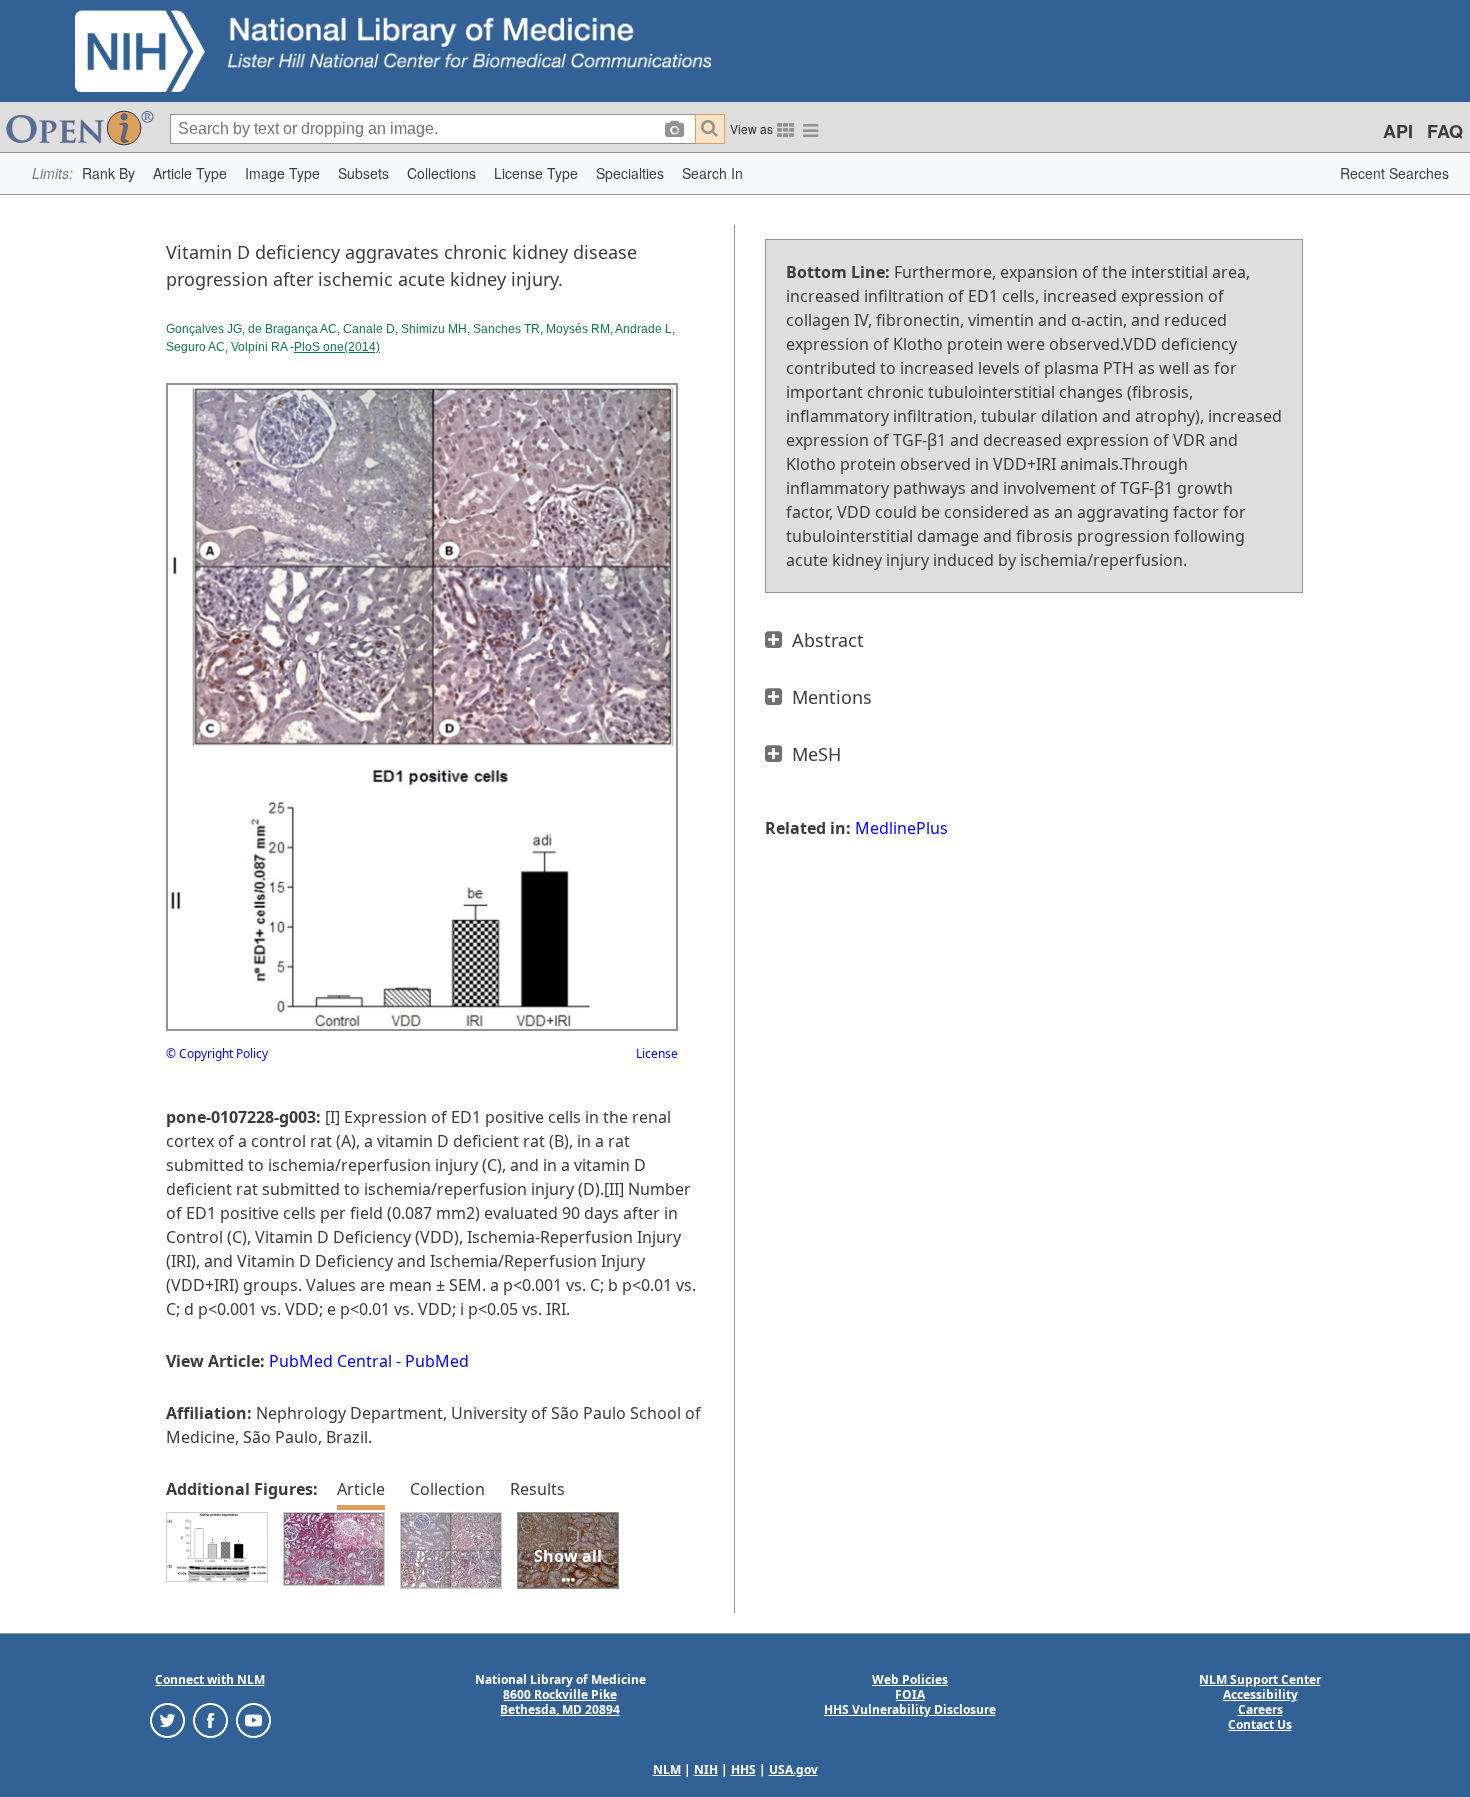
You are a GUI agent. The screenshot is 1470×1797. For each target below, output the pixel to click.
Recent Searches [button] (1394, 173)
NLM (667, 1769)
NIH (706, 1769)
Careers (1260, 1709)
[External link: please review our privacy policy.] (167, 1719)
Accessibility (1260, 1694)
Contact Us (1260, 1724)
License (657, 1053)
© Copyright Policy (217, 1053)
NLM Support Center (1260, 1679)
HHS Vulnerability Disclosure (910, 1709)
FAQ (1445, 131)
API (1398, 131)
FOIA (910, 1694)
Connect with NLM (210, 1679)
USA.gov (793, 1769)
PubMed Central (330, 1361)
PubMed (437, 1361)
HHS (743, 1769)
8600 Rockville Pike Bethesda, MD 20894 (560, 1702)
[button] (108, 173)
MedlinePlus (901, 828)
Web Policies (910, 1679)
